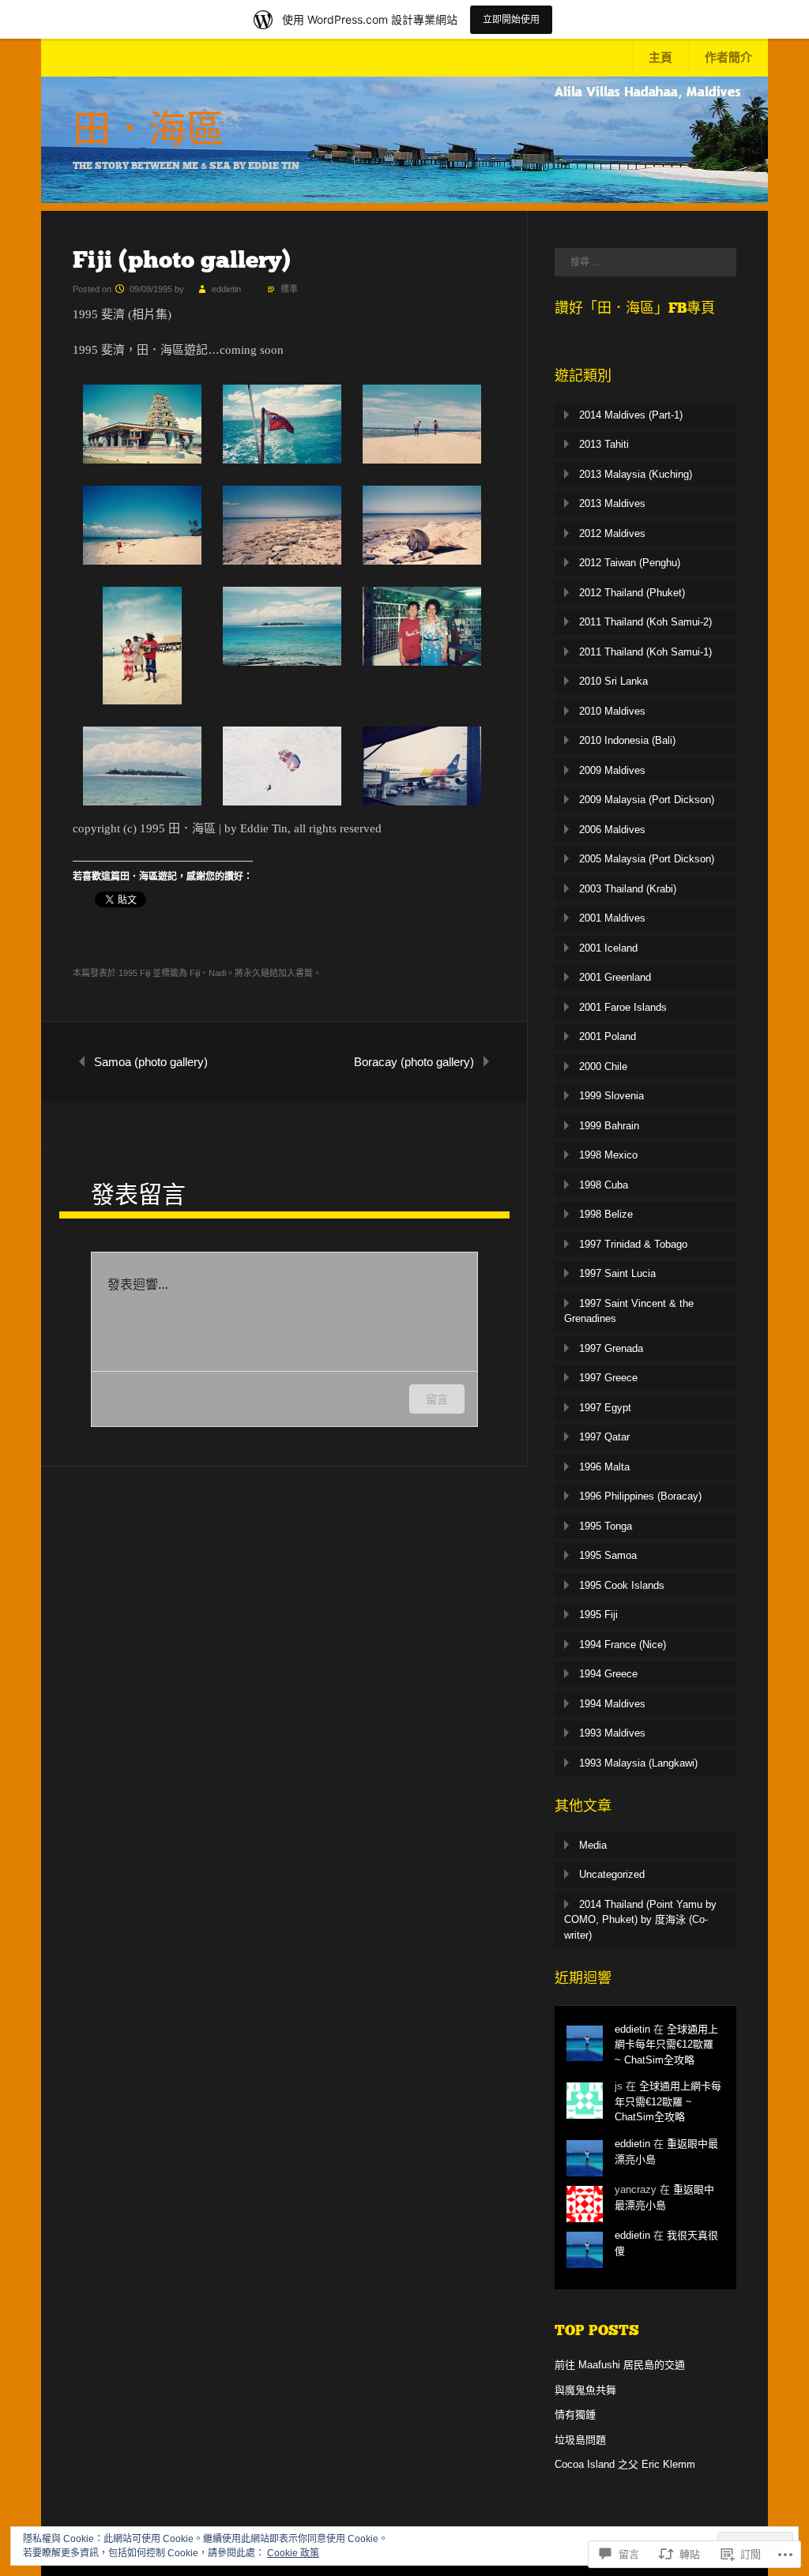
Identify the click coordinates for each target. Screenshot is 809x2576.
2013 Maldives (612, 503)
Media (593, 1845)
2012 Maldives (612, 533)
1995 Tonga (606, 1526)
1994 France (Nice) (623, 1645)
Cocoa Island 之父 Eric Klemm (625, 2464)
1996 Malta (604, 1467)
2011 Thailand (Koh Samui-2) (645, 622)
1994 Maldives (612, 1704)
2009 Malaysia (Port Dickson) (647, 800)
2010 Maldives (612, 711)
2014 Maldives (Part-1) (631, 415)
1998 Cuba (604, 1185)
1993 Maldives (612, 1733)
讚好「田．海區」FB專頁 (635, 308)
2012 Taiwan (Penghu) (630, 563)
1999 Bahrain (609, 1126)
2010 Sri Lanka (613, 681)
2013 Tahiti (604, 444)
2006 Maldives (612, 830)
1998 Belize (606, 1214)
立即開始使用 (511, 19)
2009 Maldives (612, 770)
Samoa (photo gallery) (151, 1062)
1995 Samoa (608, 1555)
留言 (437, 1399)
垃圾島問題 (580, 2440)
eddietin (226, 289)
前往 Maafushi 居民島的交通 (620, 2365)
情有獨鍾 (575, 2415)
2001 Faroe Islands (623, 1007)
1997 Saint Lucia (617, 1273)
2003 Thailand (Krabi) (628, 889)
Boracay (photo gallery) (414, 1062)
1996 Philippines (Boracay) (640, 1496)
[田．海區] (404, 199)
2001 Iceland (608, 948)
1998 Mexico (608, 1155)
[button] (143, 424)
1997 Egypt (605, 1408)
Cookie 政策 (293, 2553)
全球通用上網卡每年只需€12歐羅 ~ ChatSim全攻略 (666, 2045)
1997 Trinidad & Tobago (633, 1244)
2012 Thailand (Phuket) (632, 593)
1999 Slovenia (611, 1096)
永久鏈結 (261, 973)
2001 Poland (608, 1036)
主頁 (660, 57)
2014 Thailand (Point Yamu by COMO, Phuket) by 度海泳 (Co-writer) (640, 1920)
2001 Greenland (615, 977)
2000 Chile (603, 1066)
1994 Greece (608, 1674)
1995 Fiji (134, 973)
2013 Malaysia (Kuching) (636, 474)
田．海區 (149, 130)
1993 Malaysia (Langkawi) (638, 1763)
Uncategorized (612, 1874)
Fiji (195, 973)
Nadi (217, 973)
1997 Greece (608, 1378)
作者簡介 (728, 57)
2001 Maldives (612, 918)
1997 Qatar (604, 1437)
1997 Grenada (611, 1348)
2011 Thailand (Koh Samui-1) (645, 652)
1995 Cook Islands (622, 1585)
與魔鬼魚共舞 (585, 2390)
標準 (289, 289)
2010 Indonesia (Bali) (627, 740)
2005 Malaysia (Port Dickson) (647, 859)
